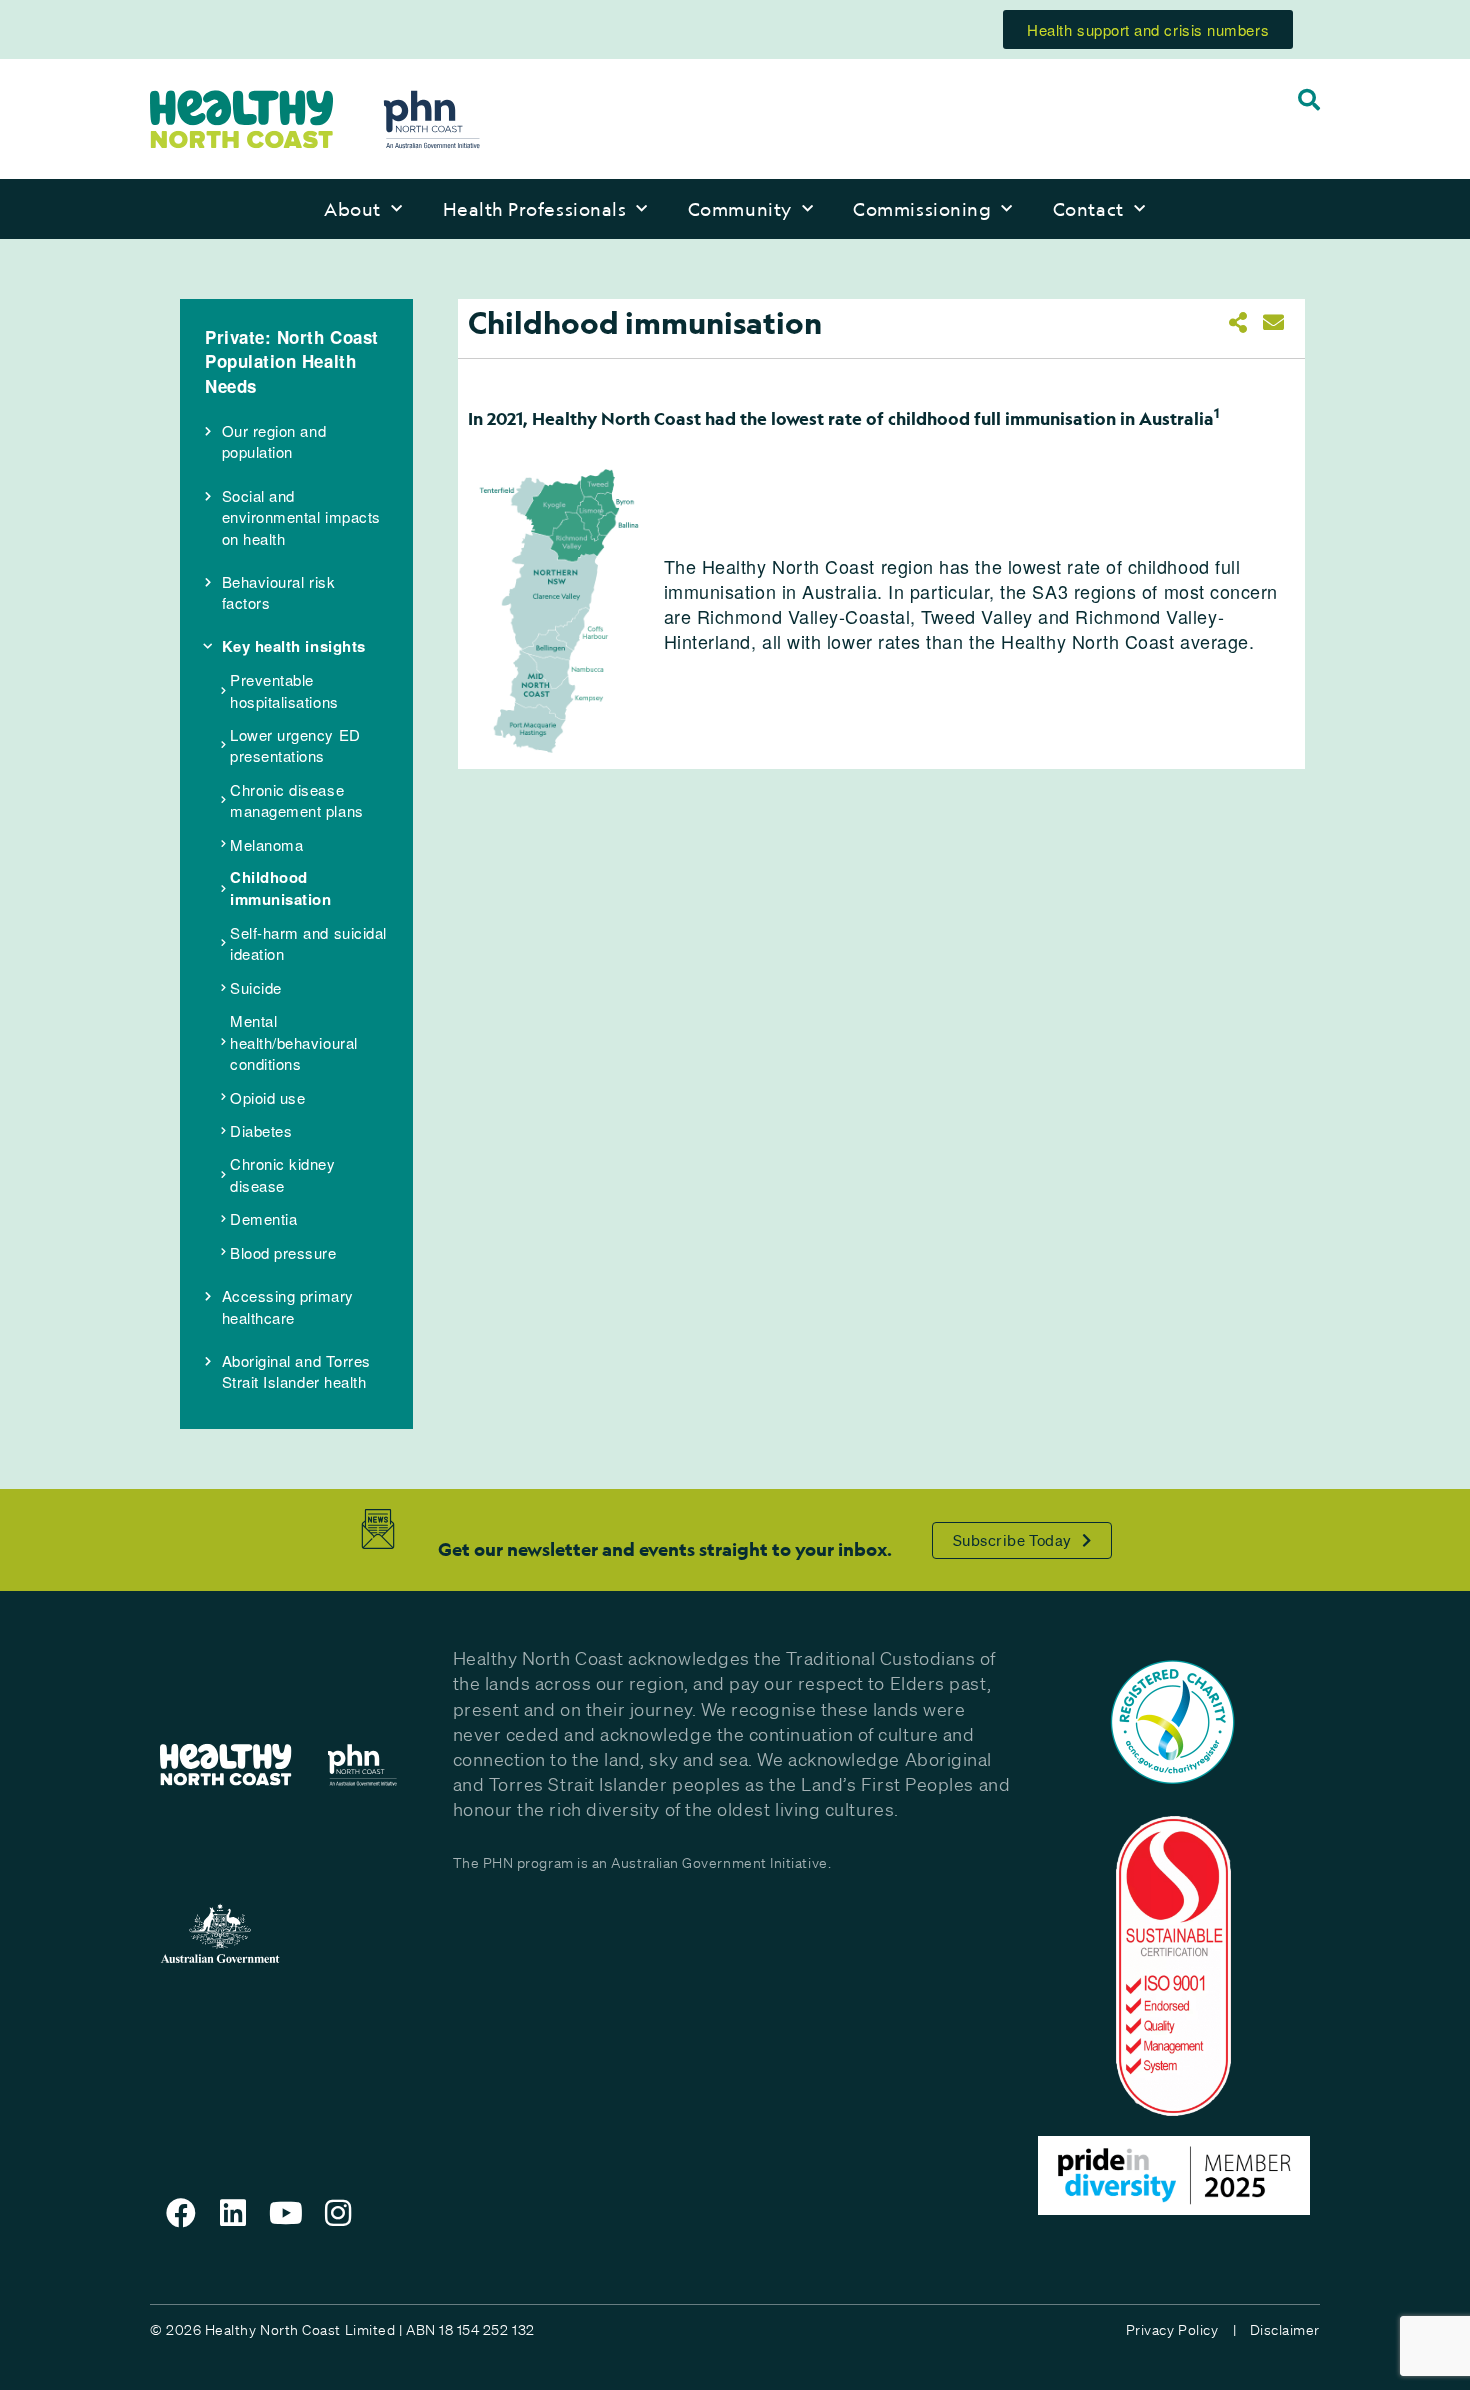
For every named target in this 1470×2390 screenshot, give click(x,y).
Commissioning (922, 209)
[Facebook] (181, 2213)
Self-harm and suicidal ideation (308, 943)
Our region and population (274, 441)
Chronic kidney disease (283, 1174)
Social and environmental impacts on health (301, 517)
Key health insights (294, 646)
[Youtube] (286, 2213)
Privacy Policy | (1181, 2330)
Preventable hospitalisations (284, 690)
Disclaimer (1285, 2330)
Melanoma (266, 844)
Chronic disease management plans (297, 800)
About (352, 209)
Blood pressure (283, 1252)
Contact (1088, 209)
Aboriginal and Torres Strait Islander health (296, 1371)
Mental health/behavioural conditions (294, 1042)
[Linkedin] (234, 2213)
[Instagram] (339, 2213)
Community (740, 209)
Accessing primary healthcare (288, 1306)
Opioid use (267, 1097)
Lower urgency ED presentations (295, 745)
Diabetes (261, 1130)
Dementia (263, 1218)
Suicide (256, 987)
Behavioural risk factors (279, 592)
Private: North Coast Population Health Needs (292, 361)
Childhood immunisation (280, 887)
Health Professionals (535, 209)
